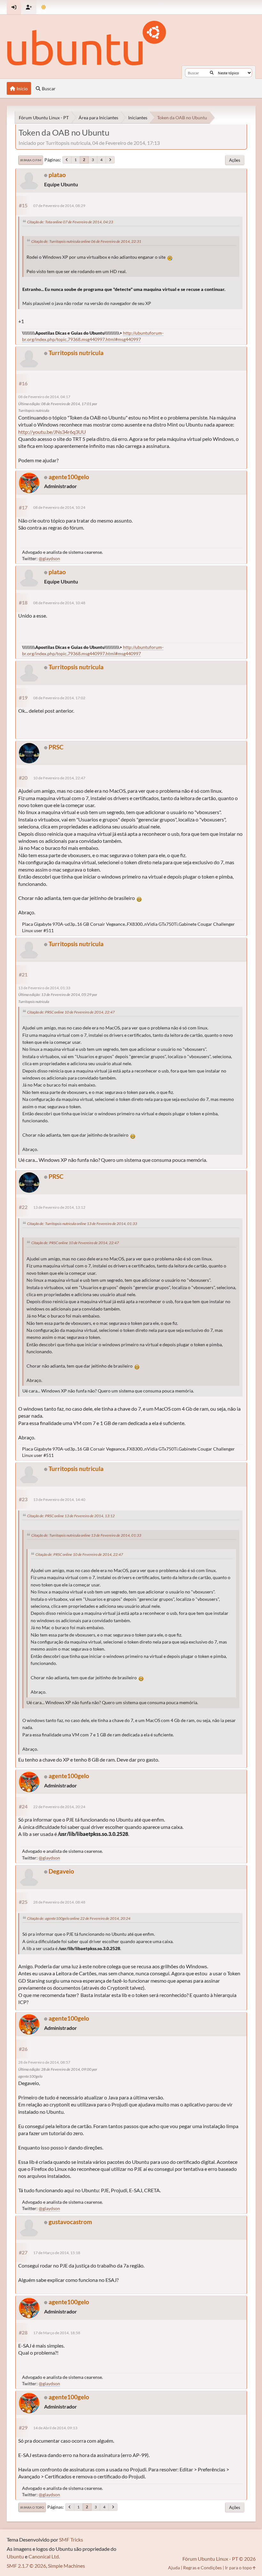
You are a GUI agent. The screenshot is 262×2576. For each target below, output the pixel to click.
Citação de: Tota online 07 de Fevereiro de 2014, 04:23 (70, 222)
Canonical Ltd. (44, 2556)
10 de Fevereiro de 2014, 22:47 (59, 778)
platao (57, 175)
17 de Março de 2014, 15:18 (57, 2253)
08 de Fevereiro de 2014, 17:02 (59, 698)
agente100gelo (69, 477)
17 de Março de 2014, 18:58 (57, 2333)
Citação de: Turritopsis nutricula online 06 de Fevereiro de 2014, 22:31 (86, 241)
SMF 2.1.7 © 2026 (26, 2566)
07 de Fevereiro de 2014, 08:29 (59, 206)
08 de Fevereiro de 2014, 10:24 (59, 507)
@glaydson (49, 558)
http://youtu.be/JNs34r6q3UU (52, 432)
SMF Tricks (71, 2539)
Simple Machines (66, 2566)
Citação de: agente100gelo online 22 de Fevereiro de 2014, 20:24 (79, 1918)
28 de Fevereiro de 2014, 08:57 (44, 2062)
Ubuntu (15, 2556)
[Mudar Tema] (44, 7)
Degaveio (61, 1871)
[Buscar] (212, 73)
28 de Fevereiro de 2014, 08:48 (59, 1902)
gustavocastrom (70, 2222)
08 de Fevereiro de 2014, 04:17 (44, 397)
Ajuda (174, 2568)
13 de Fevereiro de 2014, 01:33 (44, 988)
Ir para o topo (32, 2507)
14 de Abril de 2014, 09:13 (55, 2428)
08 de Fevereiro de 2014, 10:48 (59, 603)
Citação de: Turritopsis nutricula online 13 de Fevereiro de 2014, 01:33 (82, 1224)
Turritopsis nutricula (76, 353)
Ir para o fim (31, 160)
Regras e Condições (202, 2568)
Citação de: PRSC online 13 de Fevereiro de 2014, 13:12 (71, 1516)
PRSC (56, 747)
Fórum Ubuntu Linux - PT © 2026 (219, 2559)
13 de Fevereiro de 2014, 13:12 (59, 1207)
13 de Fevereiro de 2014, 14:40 (59, 1500)
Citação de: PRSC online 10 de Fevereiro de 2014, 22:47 (71, 1012)
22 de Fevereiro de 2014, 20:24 (59, 1807)
